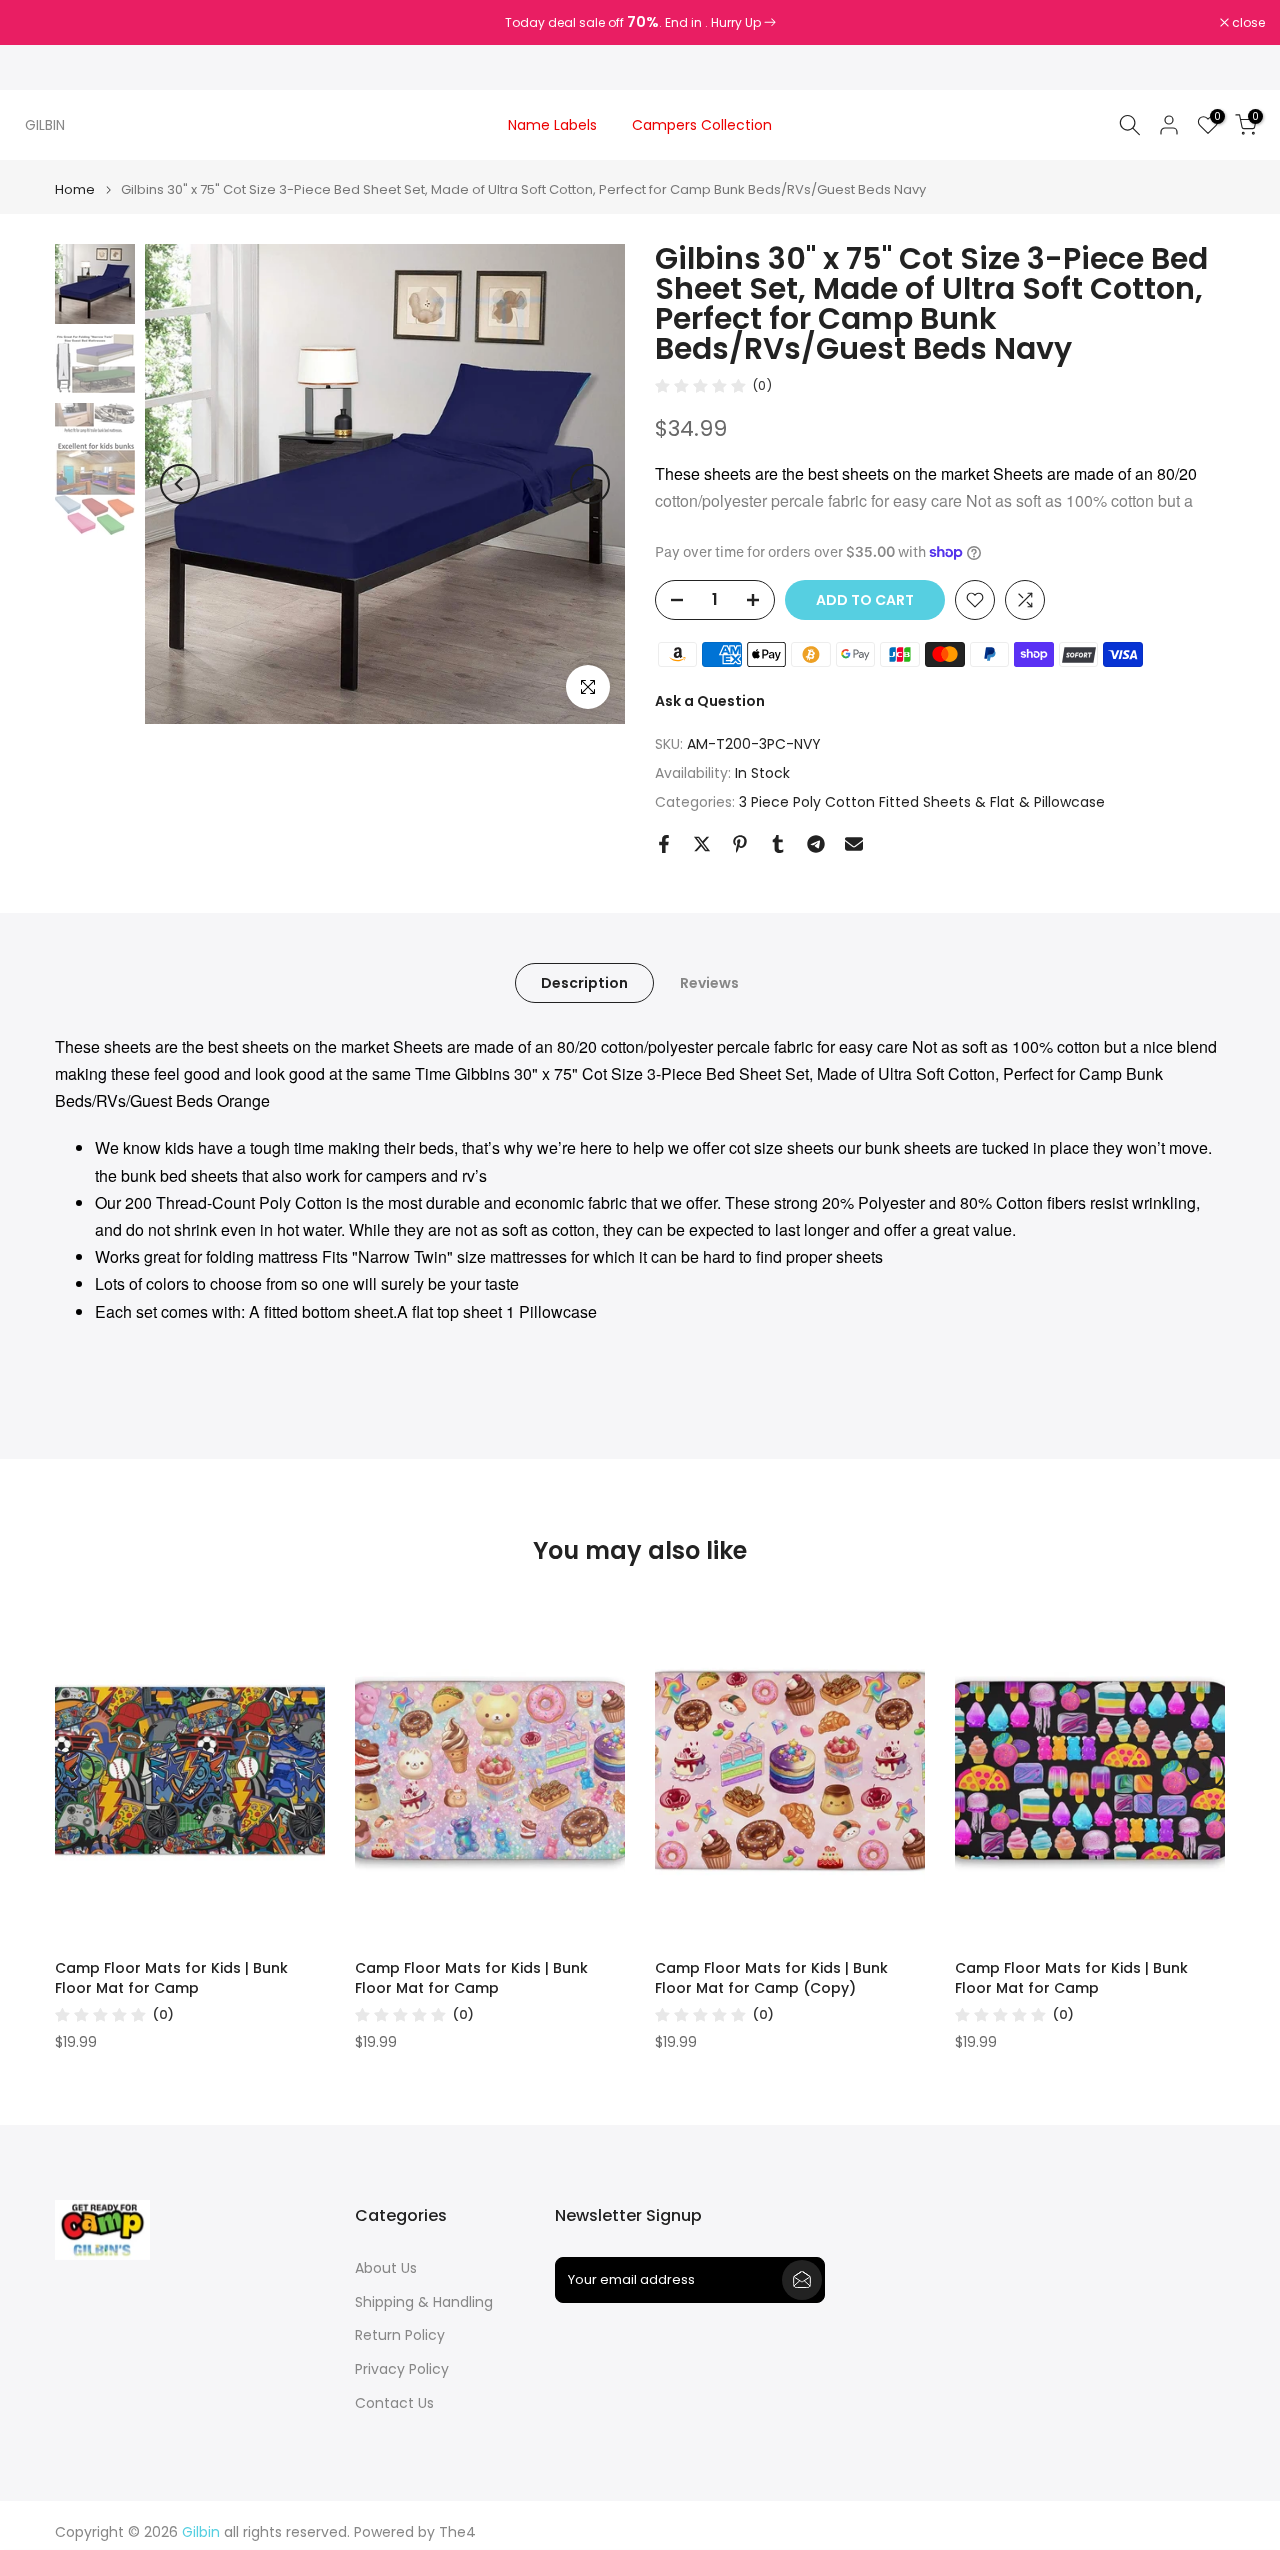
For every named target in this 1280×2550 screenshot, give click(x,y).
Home (75, 189)
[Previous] (180, 484)
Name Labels (552, 125)
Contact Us (394, 2403)
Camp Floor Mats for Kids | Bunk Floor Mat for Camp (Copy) (771, 1978)
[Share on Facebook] (664, 844)
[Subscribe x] (802, 2280)
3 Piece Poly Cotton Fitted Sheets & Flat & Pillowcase (922, 802)
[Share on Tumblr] (778, 844)
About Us (386, 2268)
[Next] (590, 484)
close (42, 23)
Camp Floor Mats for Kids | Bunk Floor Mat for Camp (171, 1978)
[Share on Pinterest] (740, 844)
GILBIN (45, 125)
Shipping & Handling (424, 2302)
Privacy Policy (402, 2369)
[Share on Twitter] (702, 844)
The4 (457, 2532)
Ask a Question (710, 701)
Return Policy (400, 2335)
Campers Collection (702, 125)
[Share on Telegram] (816, 844)
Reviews (709, 982)
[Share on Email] (854, 844)
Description (584, 982)
